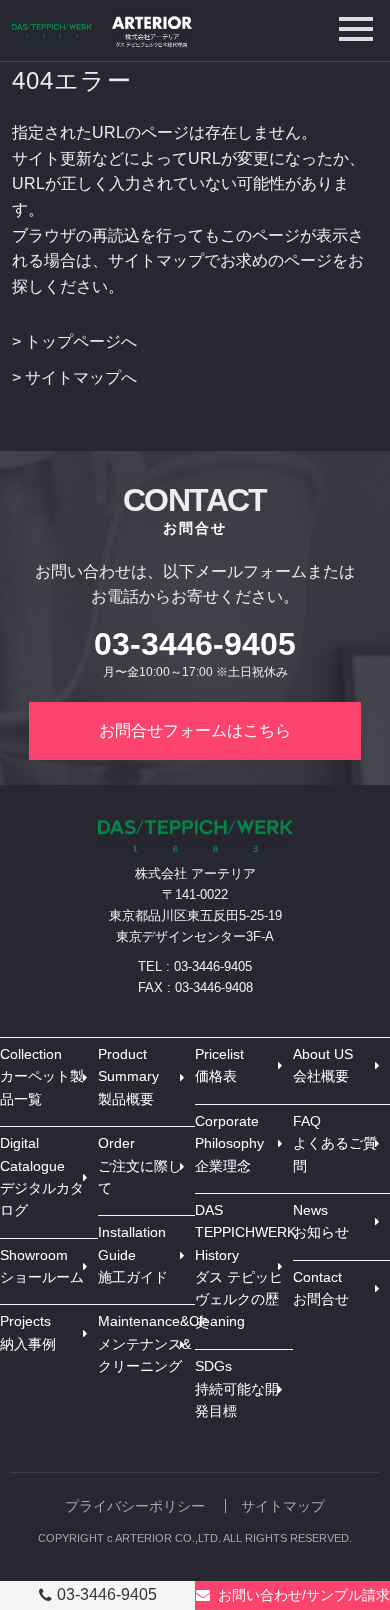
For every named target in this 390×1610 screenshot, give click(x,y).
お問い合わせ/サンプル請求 (304, 1595)
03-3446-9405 (107, 1594)
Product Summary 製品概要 (128, 1076)
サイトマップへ (81, 377)
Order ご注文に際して (140, 1165)
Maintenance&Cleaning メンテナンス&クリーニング (147, 1343)
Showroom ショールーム (42, 1266)
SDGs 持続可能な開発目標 (237, 1388)
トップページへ (81, 341)
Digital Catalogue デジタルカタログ (42, 1176)
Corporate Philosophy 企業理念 (229, 1143)
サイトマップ (283, 1506)
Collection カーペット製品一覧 (42, 1076)
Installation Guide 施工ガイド (133, 1254)
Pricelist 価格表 (219, 1065)
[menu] (356, 29)
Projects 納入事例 (28, 1332)
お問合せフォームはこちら (195, 730)
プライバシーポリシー (135, 1506)
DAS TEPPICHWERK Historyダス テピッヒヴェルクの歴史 (244, 1266)
